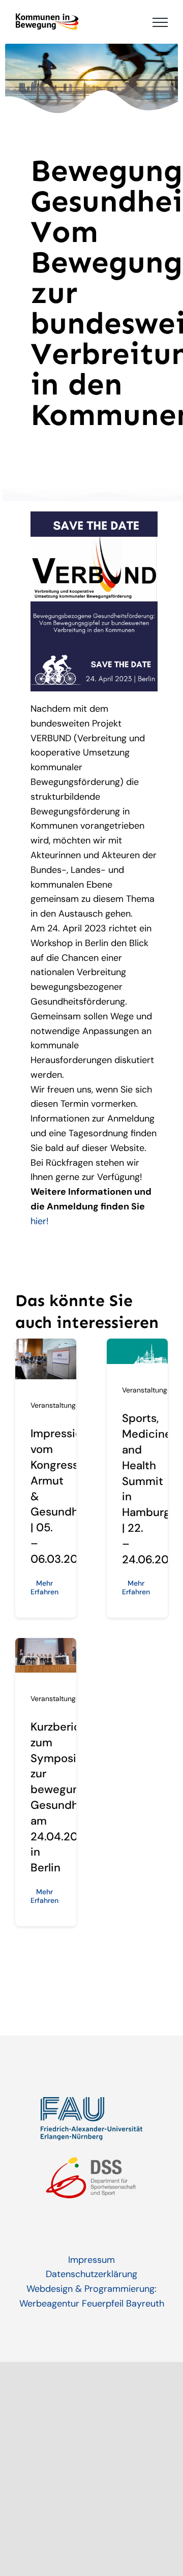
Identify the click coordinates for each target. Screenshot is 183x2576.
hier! (40, 1221)
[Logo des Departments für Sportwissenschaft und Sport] (91, 2155)
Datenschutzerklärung (91, 2274)
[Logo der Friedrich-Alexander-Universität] (91, 2102)
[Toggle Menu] (160, 22)
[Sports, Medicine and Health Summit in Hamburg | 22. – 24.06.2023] (137, 1346)
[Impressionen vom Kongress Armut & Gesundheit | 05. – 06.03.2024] (46, 1346)
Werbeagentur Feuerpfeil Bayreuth (92, 2304)
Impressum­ (91, 2260)
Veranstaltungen (57, 1405)
